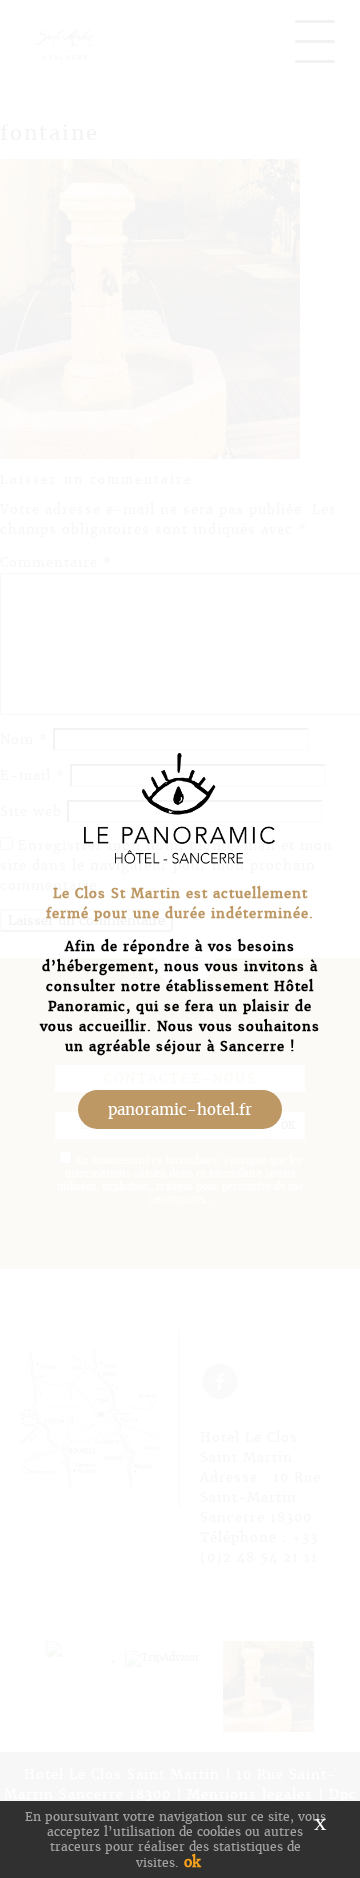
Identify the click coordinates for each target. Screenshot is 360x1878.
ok (192, 1862)
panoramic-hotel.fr (180, 1109)
